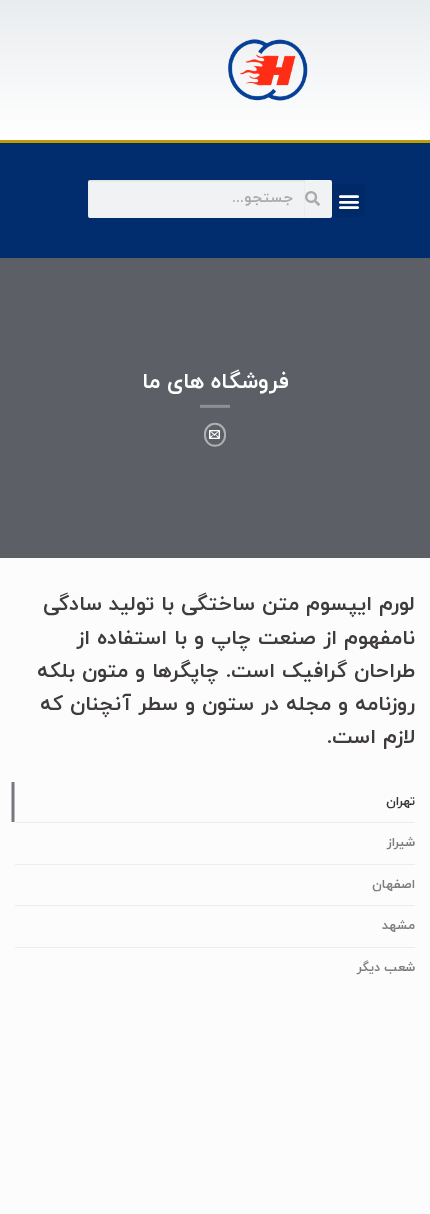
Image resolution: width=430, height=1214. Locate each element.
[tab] (215, 802)
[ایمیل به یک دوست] (215, 435)
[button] (348, 200)
